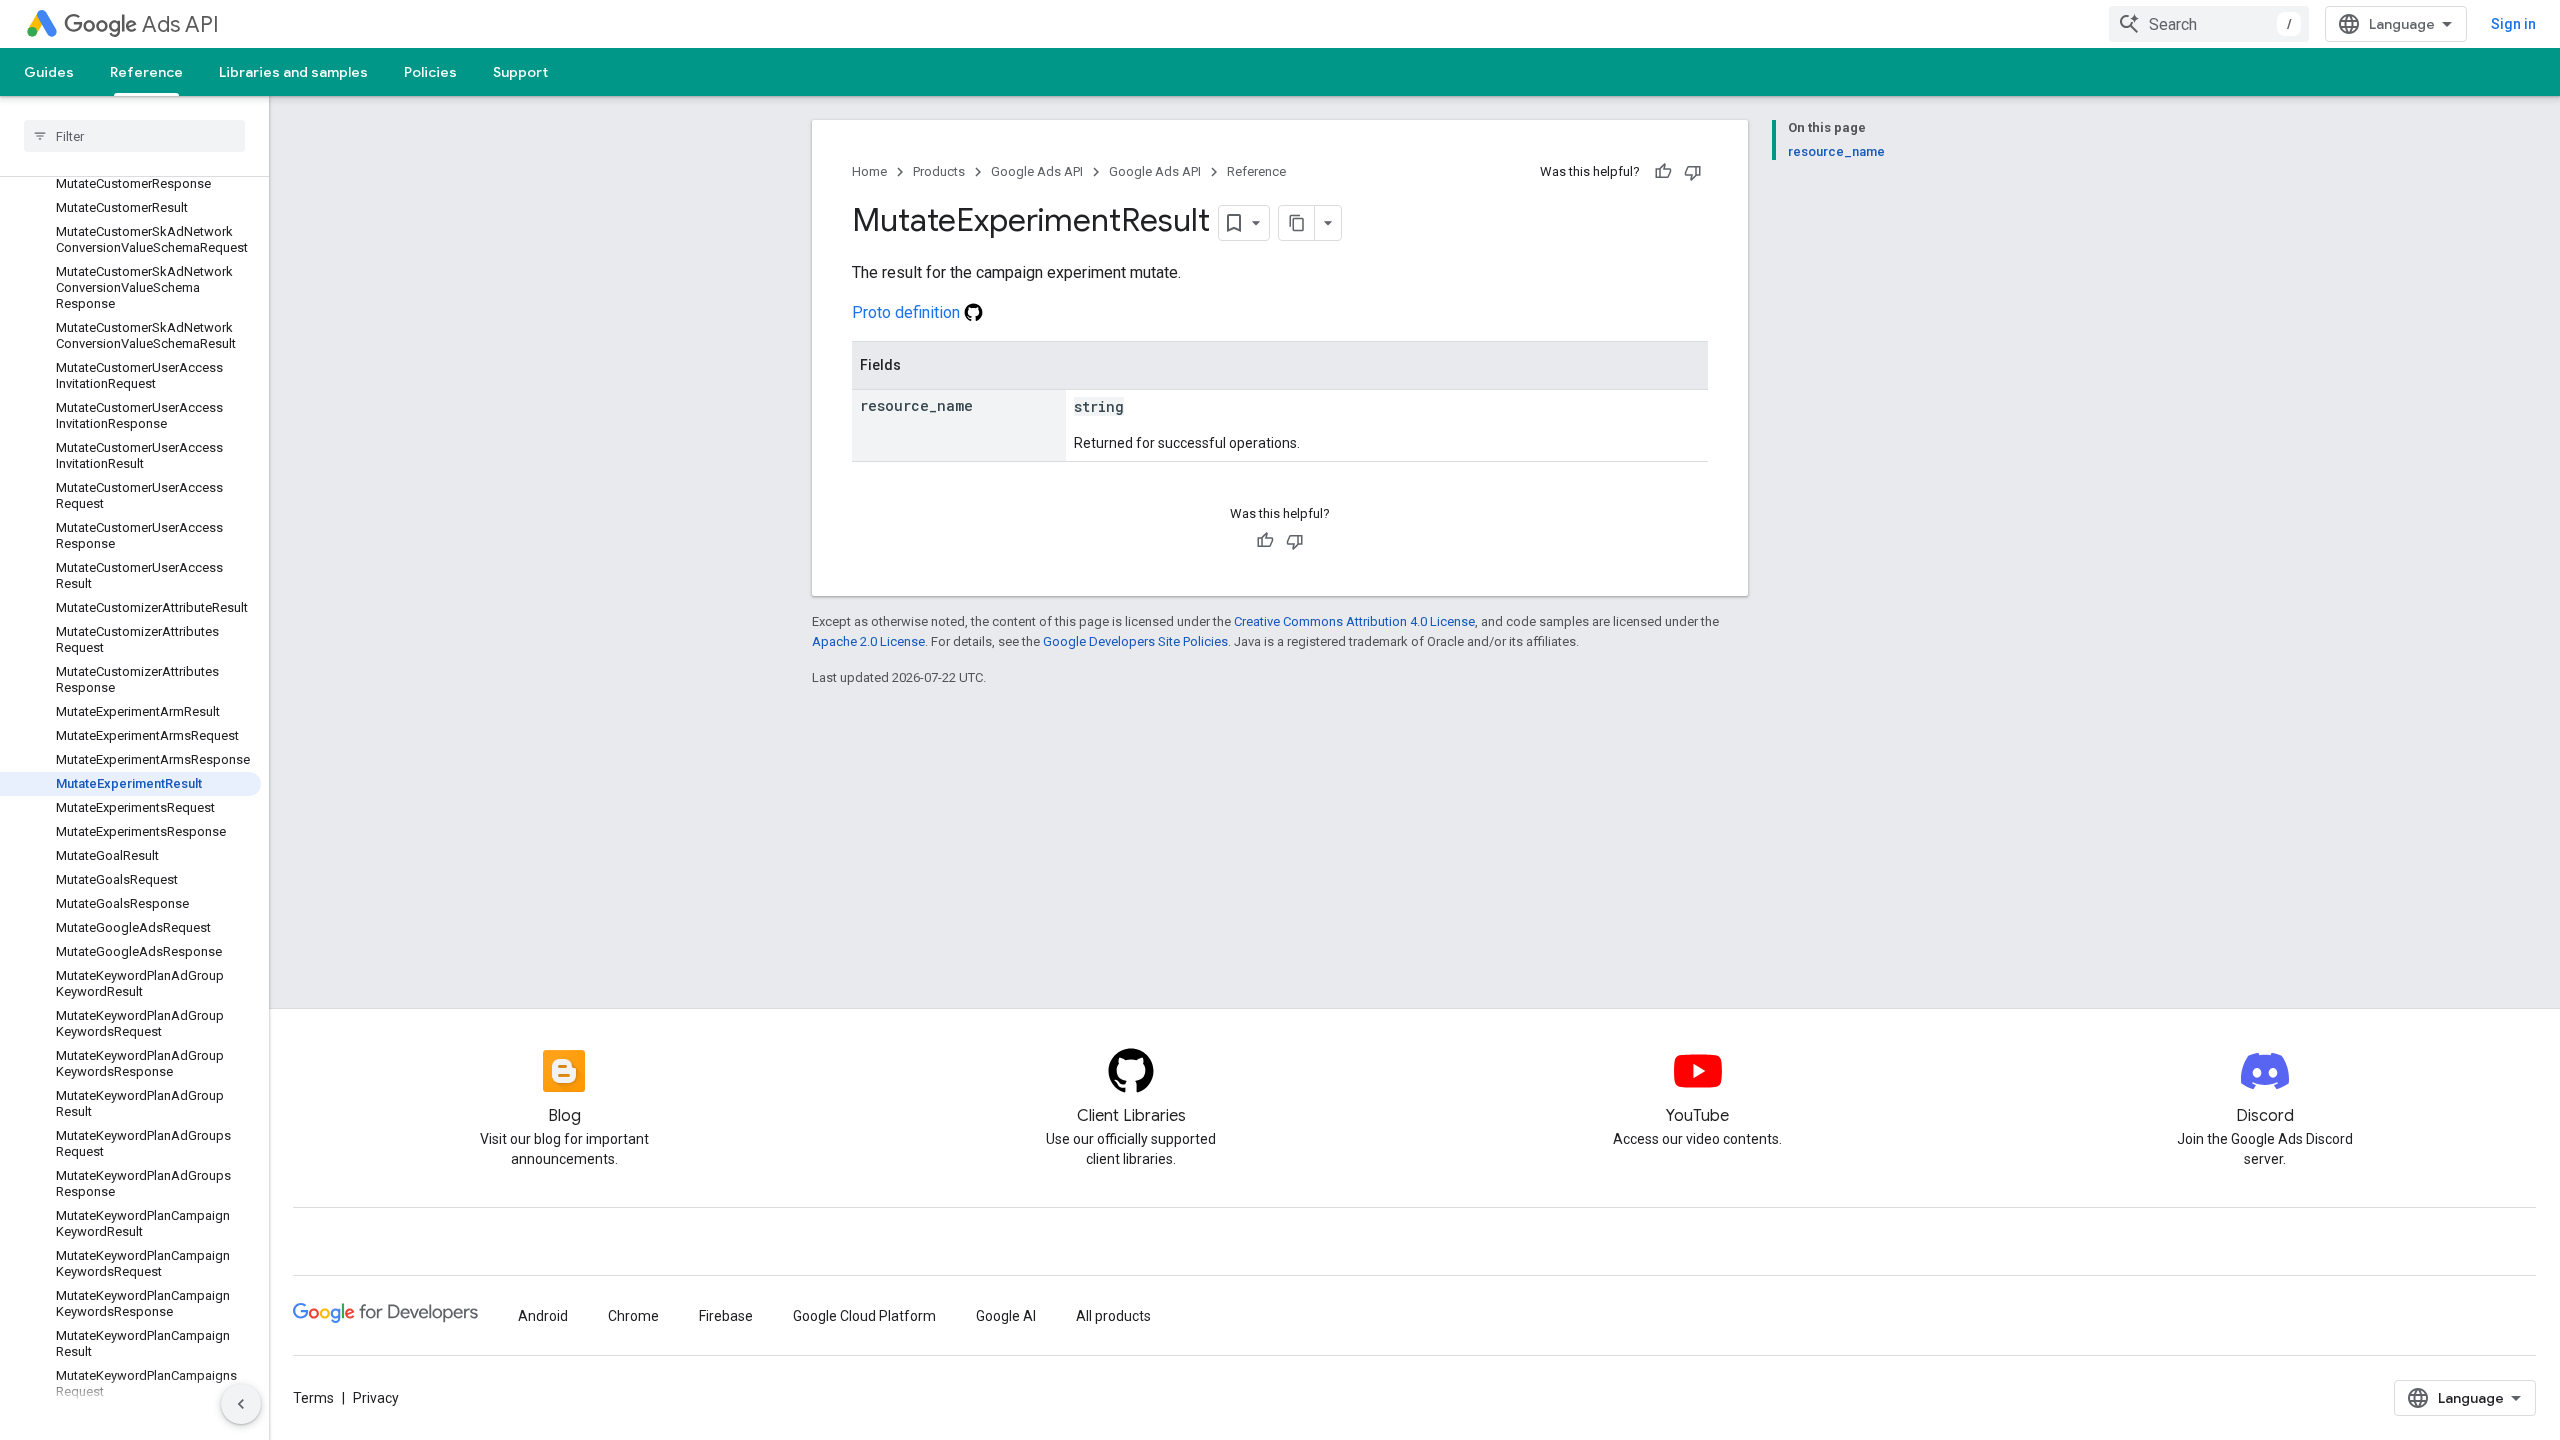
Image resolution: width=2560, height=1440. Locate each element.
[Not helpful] (1693, 172)
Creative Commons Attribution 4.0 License (1354, 621)
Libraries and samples (293, 72)
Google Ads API (1037, 171)
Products (939, 171)
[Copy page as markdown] (1297, 223)
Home (869, 171)
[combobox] (2209, 24)
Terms (313, 1398)
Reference (146, 72)
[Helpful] (1663, 172)
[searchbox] (134, 136)
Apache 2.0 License (868, 641)
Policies (430, 72)
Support (520, 72)
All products (1113, 1316)
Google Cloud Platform (864, 1316)
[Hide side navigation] (241, 1404)
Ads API (180, 24)
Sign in (2513, 24)
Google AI (1006, 1316)
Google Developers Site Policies (1135, 641)
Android (543, 1316)
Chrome (633, 1316)
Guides (49, 72)
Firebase (726, 1316)
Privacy (376, 1398)
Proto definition (908, 312)
